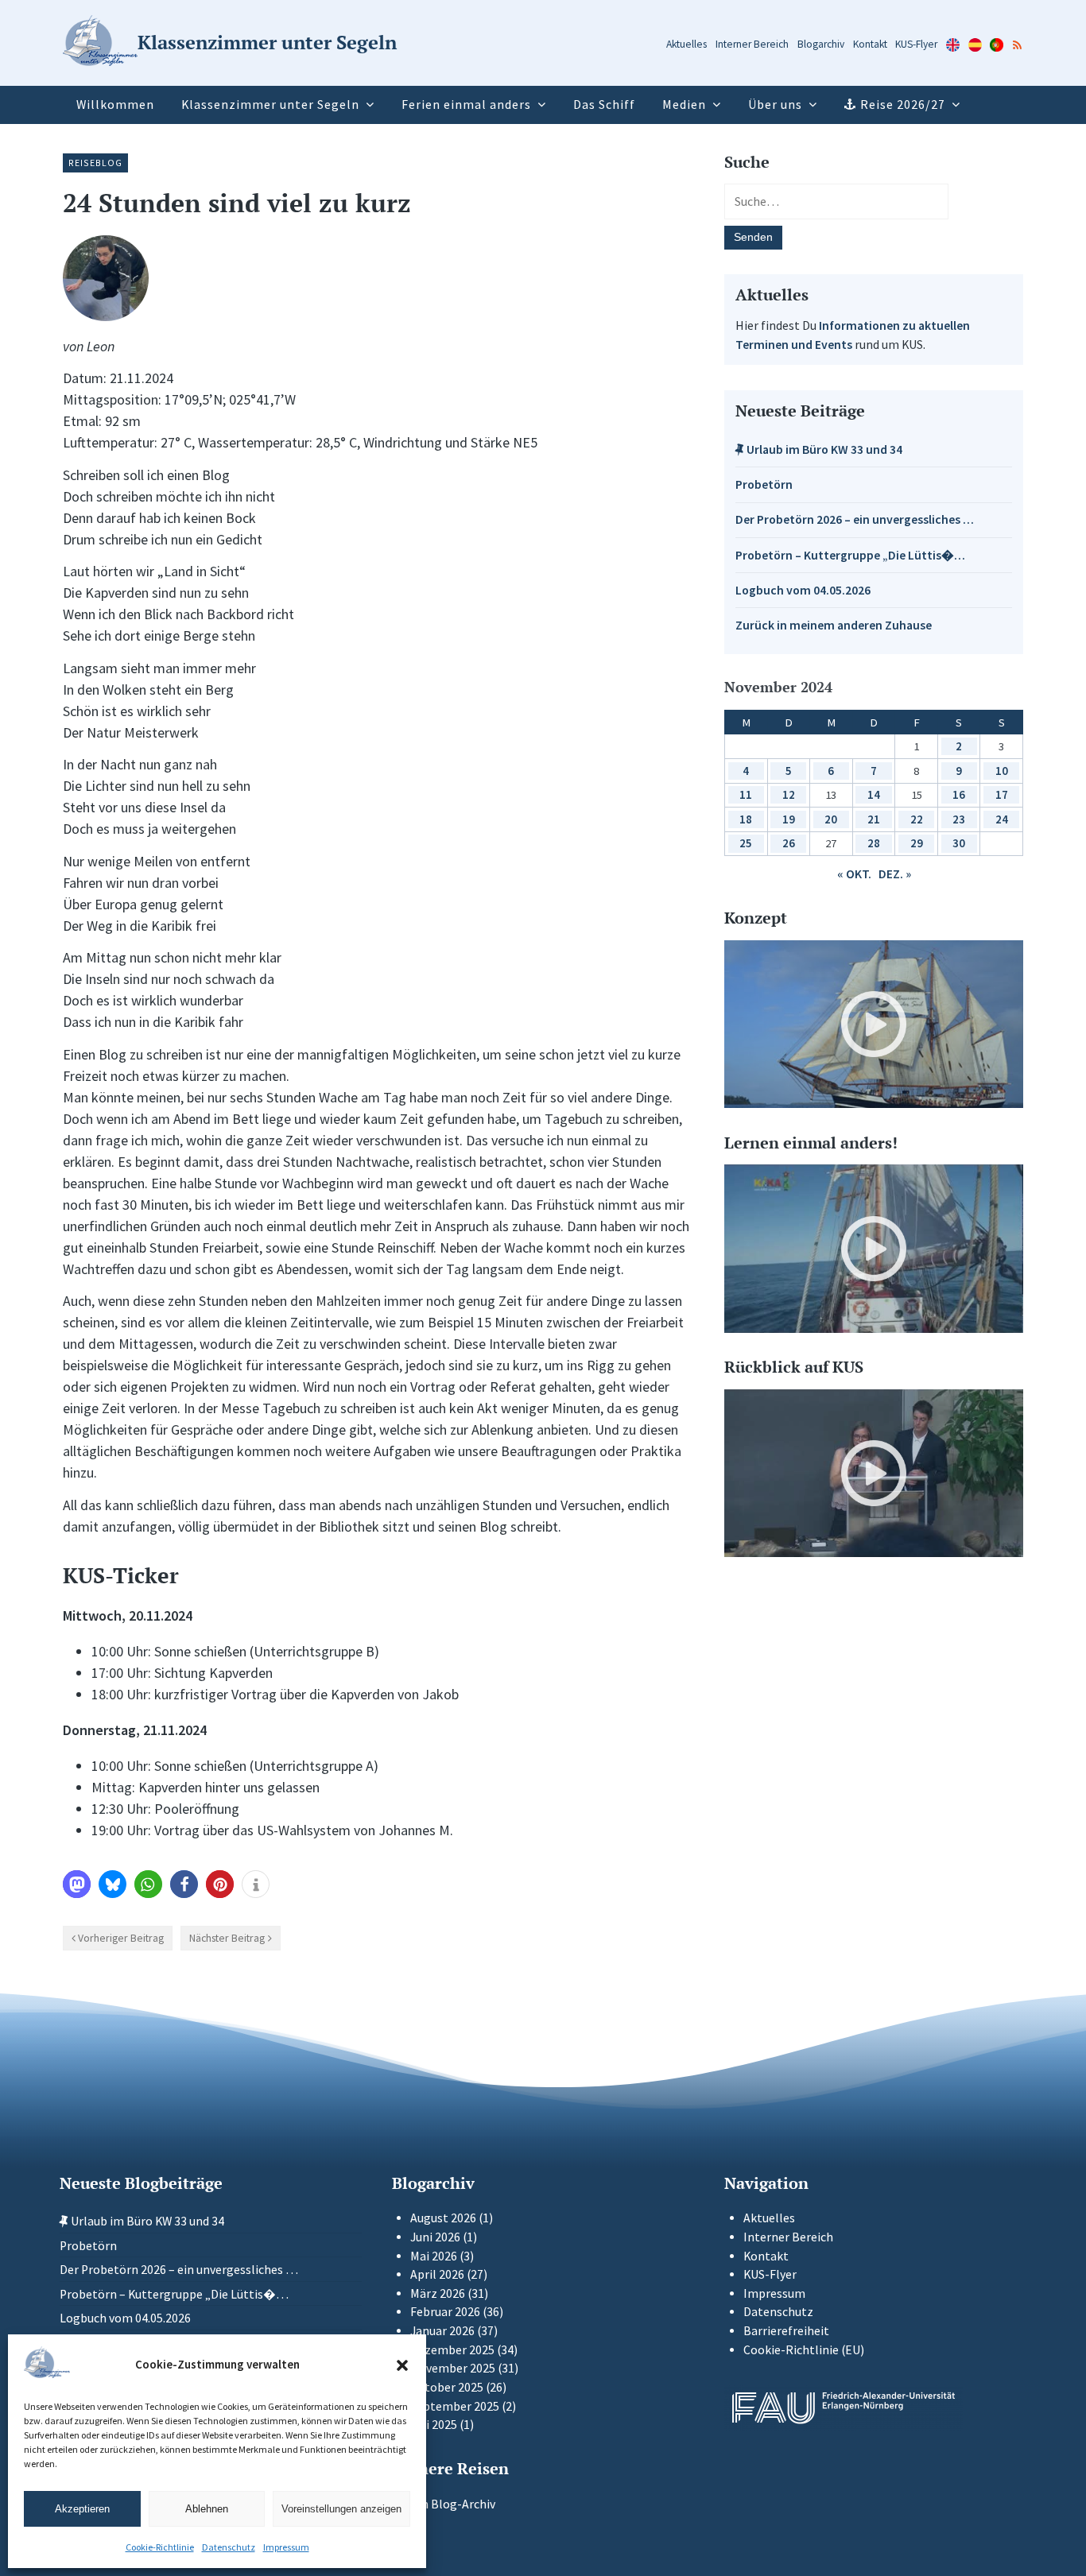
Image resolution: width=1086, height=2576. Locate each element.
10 (1002, 771)
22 (917, 819)
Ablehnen (207, 2509)
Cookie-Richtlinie (160, 2547)
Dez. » (895, 874)
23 (959, 819)
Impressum (286, 2547)
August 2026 (443, 2218)
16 (959, 794)
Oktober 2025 (447, 2387)
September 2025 (455, 2406)
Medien (684, 105)
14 (874, 794)
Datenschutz (229, 2547)
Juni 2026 (435, 2237)
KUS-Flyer (916, 44)
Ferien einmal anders (466, 105)
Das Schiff (604, 105)
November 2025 (453, 2368)
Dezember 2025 (452, 2350)
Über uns (775, 105)
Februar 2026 (445, 2312)
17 (1002, 794)
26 (789, 843)
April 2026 (437, 2274)
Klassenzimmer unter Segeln (270, 105)
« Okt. (854, 874)
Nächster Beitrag (227, 1938)
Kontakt (870, 44)
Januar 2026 (442, 2331)
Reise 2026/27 (903, 105)
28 (874, 843)
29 (917, 843)
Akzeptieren (82, 2509)
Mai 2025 (434, 2425)
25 (746, 843)
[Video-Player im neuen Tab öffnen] (874, 1025)
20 (831, 819)
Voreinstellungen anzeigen (341, 2509)
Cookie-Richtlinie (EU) (804, 2350)
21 (874, 819)
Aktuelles (687, 44)
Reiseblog (95, 163)
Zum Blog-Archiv (448, 2504)
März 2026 (438, 2293)
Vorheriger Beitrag (121, 1938)
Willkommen (115, 105)
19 (789, 819)
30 (959, 843)
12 (789, 794)
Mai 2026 (434, 2256)
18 (746, 819)
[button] (402, 2365)
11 (746, 794)
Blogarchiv (821, 44)
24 (1002, 819)
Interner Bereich (752, 44)
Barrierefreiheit (786, 2331)
